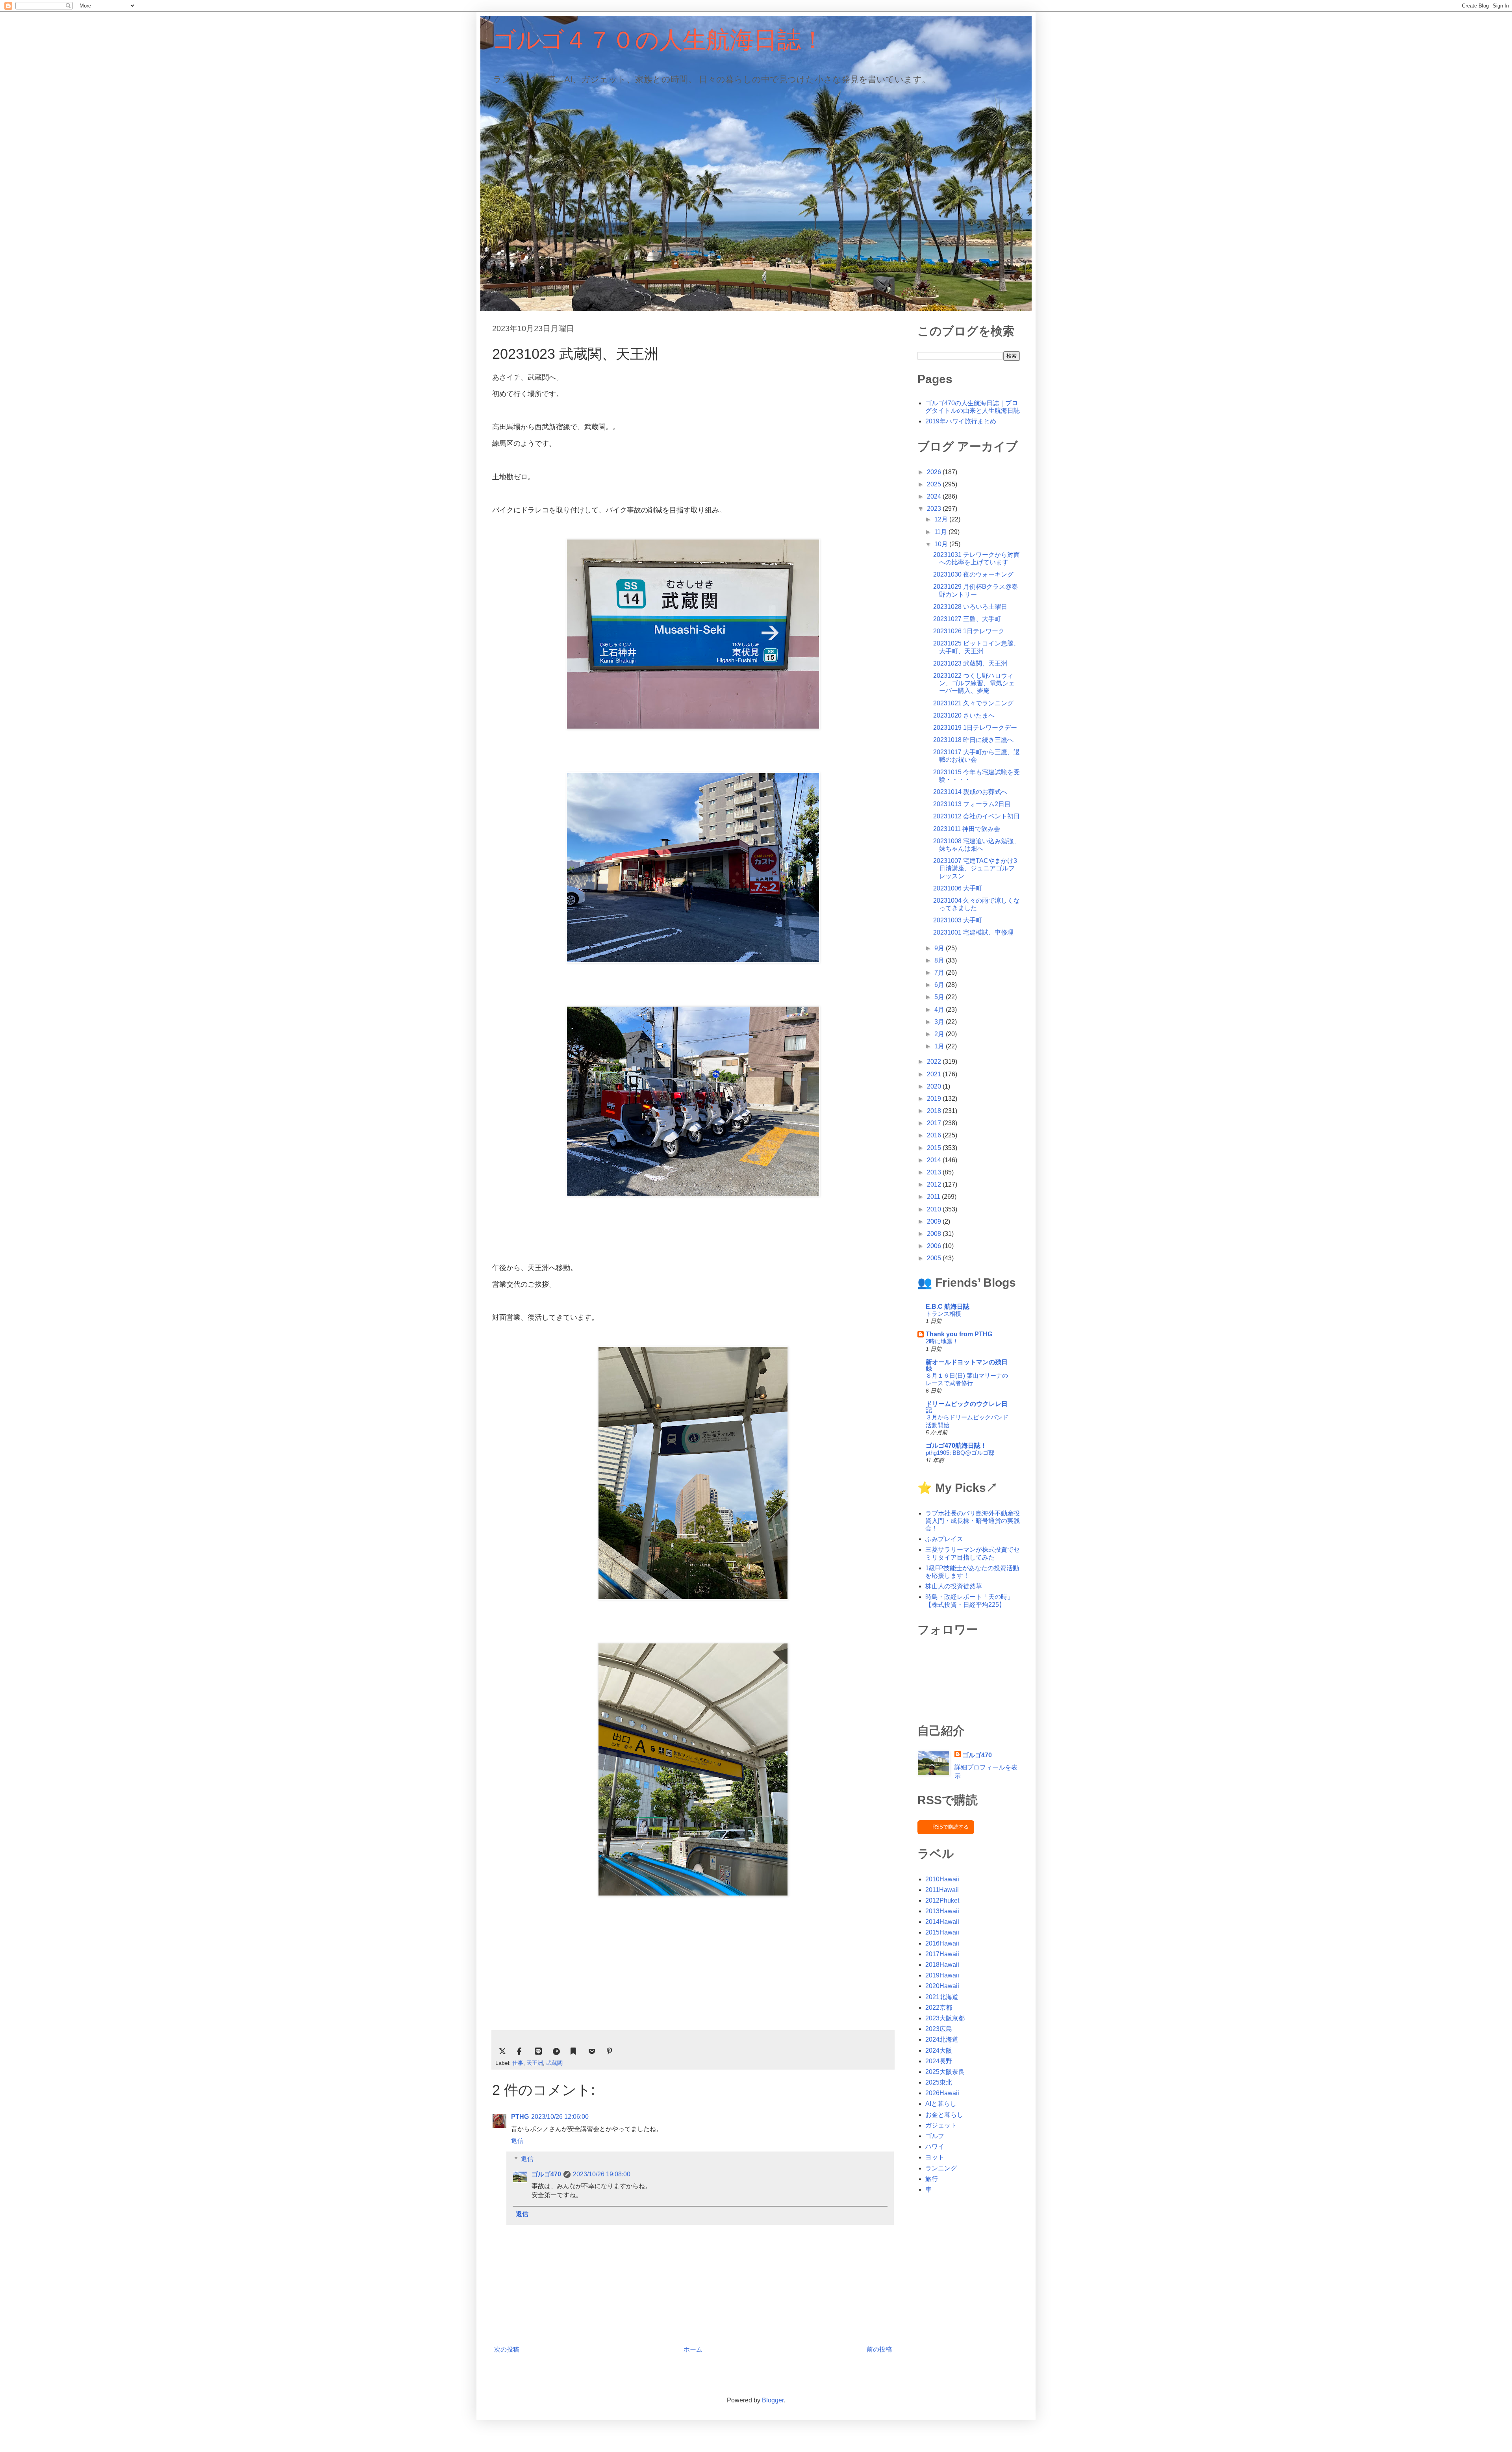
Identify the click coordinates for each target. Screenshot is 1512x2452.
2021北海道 (942, 1997)
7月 (940, 973)
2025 (935, 484)
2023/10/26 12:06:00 (560, 2117)
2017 (935, 1123)
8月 (940, 960)
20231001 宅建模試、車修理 (973, 932)
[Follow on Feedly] (556, 2051)
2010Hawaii (942, 1879)
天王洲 (535, 2063)
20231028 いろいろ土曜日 (970, 607)
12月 (942, 519)
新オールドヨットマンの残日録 (967, 1365)
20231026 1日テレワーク (969, 631)
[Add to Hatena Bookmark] (574, 2051)
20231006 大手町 (958, 888)
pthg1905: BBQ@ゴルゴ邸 (960, 1453)
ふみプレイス (944, 1539)
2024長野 (939, 2061)
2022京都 (939, 2008)
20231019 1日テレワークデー (975, 728)
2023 (935, 509)
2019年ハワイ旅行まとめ (961, 421)
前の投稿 (879, 2349)
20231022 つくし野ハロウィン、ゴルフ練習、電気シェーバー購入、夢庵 (974, 683)
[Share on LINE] (538, 2051)
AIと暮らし (941, 2104)
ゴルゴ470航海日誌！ (956, 1446)
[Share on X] (502, 2051)
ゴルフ (935, 2136)
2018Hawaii (942, 1965)
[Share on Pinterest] (610, 2051)
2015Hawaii (942, 1932)
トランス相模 (943, 1314)
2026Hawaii (942, 2093)
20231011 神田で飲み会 (967, 829)
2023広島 (939, 2029)
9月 (940, 948)
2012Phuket (942, 1900)
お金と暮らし (944, 2115)
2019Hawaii (942, 1975)
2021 (935, 1074)
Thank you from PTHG (959, 1334)
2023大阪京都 (945, 2018)
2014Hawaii (942, 1922)
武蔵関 (554, 2063)
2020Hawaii (942, 1986)
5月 (940, 997)
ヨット (935, 2157)
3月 (940, 1022)
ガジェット (941, 2125)
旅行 (932, 2179)
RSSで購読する (951, 1827)
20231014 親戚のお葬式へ (970, 792)
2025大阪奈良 (945, 2072)
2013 (935, 1172)
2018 (935, 1111)
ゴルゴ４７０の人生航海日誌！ (658, 39)
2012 (935, 1184)
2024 (935, 496)
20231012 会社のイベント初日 (976, 816)
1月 (940, 1046)
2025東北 (939, 2082)
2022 (935, 1062)
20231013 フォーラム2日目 (972, 804)
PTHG (520, 2117)
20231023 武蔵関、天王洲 (970, 663)
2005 (935, 1258)
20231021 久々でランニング (973, 703)
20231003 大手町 (958, 920)
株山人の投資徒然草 (954, 1586)
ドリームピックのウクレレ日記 (967, 1407)
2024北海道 (942, 2039)
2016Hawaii (942, 1943)
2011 (934, 1197)
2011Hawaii (942, 1890)
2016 (935, 1135)
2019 (935, 1099)
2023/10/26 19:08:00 (602, 2174)
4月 (940, 1010)
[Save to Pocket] (592, 2051)
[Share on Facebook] (521, 2051)
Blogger (773, 2400)
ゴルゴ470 (546, 2174)
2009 (935, 1221)
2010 (935, 1209)
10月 (942, 544)
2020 (935, 1086)
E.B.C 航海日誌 (948, 1307)
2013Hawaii (942, 1911)
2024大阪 (939, 2050)
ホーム (693, 2349)
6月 (940, 985)
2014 (935, 1160)
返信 (517, 2141)
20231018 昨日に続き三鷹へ (973, 740)
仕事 (518, 2063)
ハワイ (935, 2147)
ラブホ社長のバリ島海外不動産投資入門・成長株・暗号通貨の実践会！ (973, 1521)
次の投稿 (507, 2349)
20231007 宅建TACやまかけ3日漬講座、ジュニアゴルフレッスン (975, 868)
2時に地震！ (942, 1341)
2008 (935, 1234)
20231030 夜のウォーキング (973, 574)
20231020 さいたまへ (964, 715)
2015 (935, 1148)
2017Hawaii (942, 1954)
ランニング (941, 2168)
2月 (940, 1034)
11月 (941, 532)
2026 (935, 472)
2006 (935, 1246)
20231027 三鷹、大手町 (967, 619)
